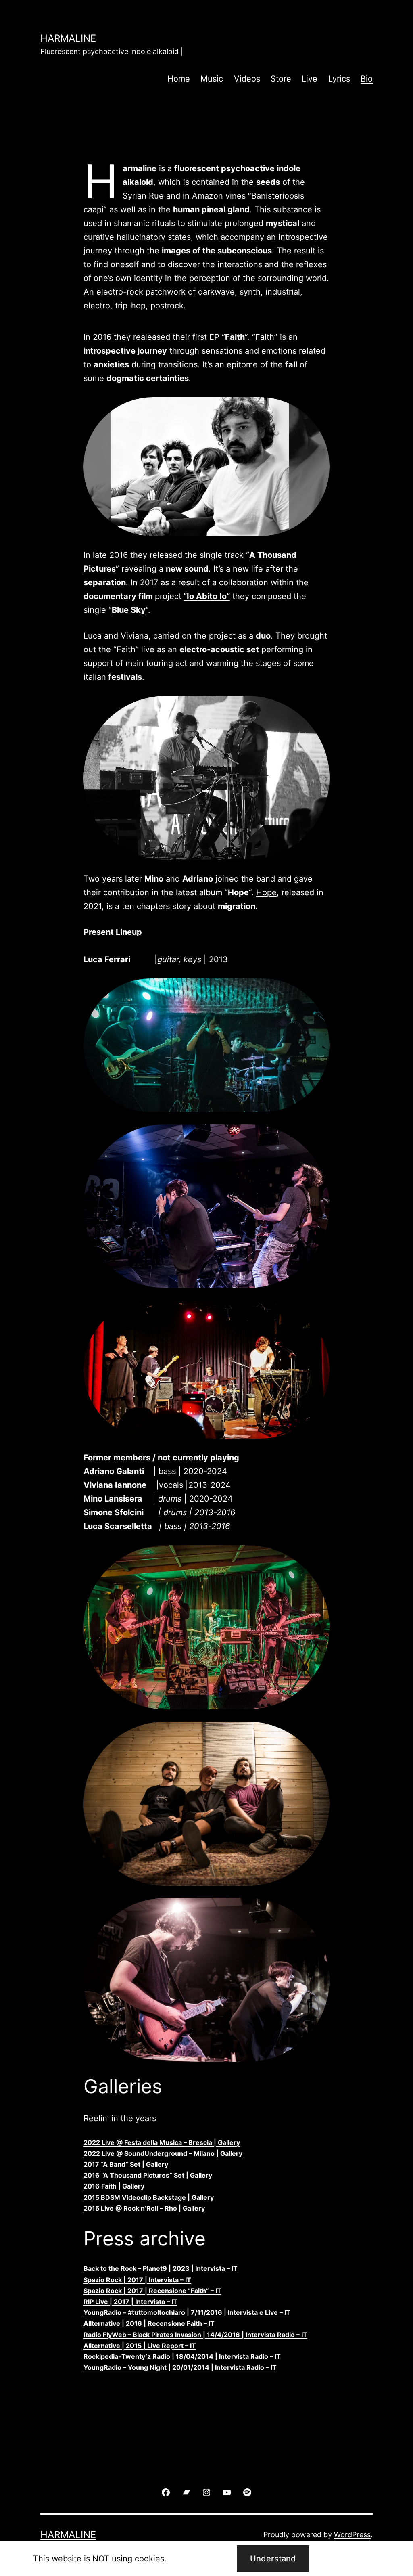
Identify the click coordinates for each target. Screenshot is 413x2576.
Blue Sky (129, 610)
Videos (247, 79)
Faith (265, 337)
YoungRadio (102, 2367)
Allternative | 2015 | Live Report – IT (140, 2346)
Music (212, 79)
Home (179, 79)
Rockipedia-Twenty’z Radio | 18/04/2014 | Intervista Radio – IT (182, 2356)
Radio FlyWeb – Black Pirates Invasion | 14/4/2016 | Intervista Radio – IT (195, 2335)
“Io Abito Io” (207, 596)
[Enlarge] (319, 408)
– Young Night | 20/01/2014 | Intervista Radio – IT (199, 2367)
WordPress (352, 2535)
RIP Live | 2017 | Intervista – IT (130, 2302)
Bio (367, 79)
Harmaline (68, 38)
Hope (266, 892)
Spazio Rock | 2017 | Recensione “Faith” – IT (152, 2291)
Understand (273, 2559)
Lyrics (339, 79)
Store (281, 79)
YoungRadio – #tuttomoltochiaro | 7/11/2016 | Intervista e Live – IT (187, 2312)
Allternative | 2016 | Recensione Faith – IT (149, 2323)
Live (310, 79)
